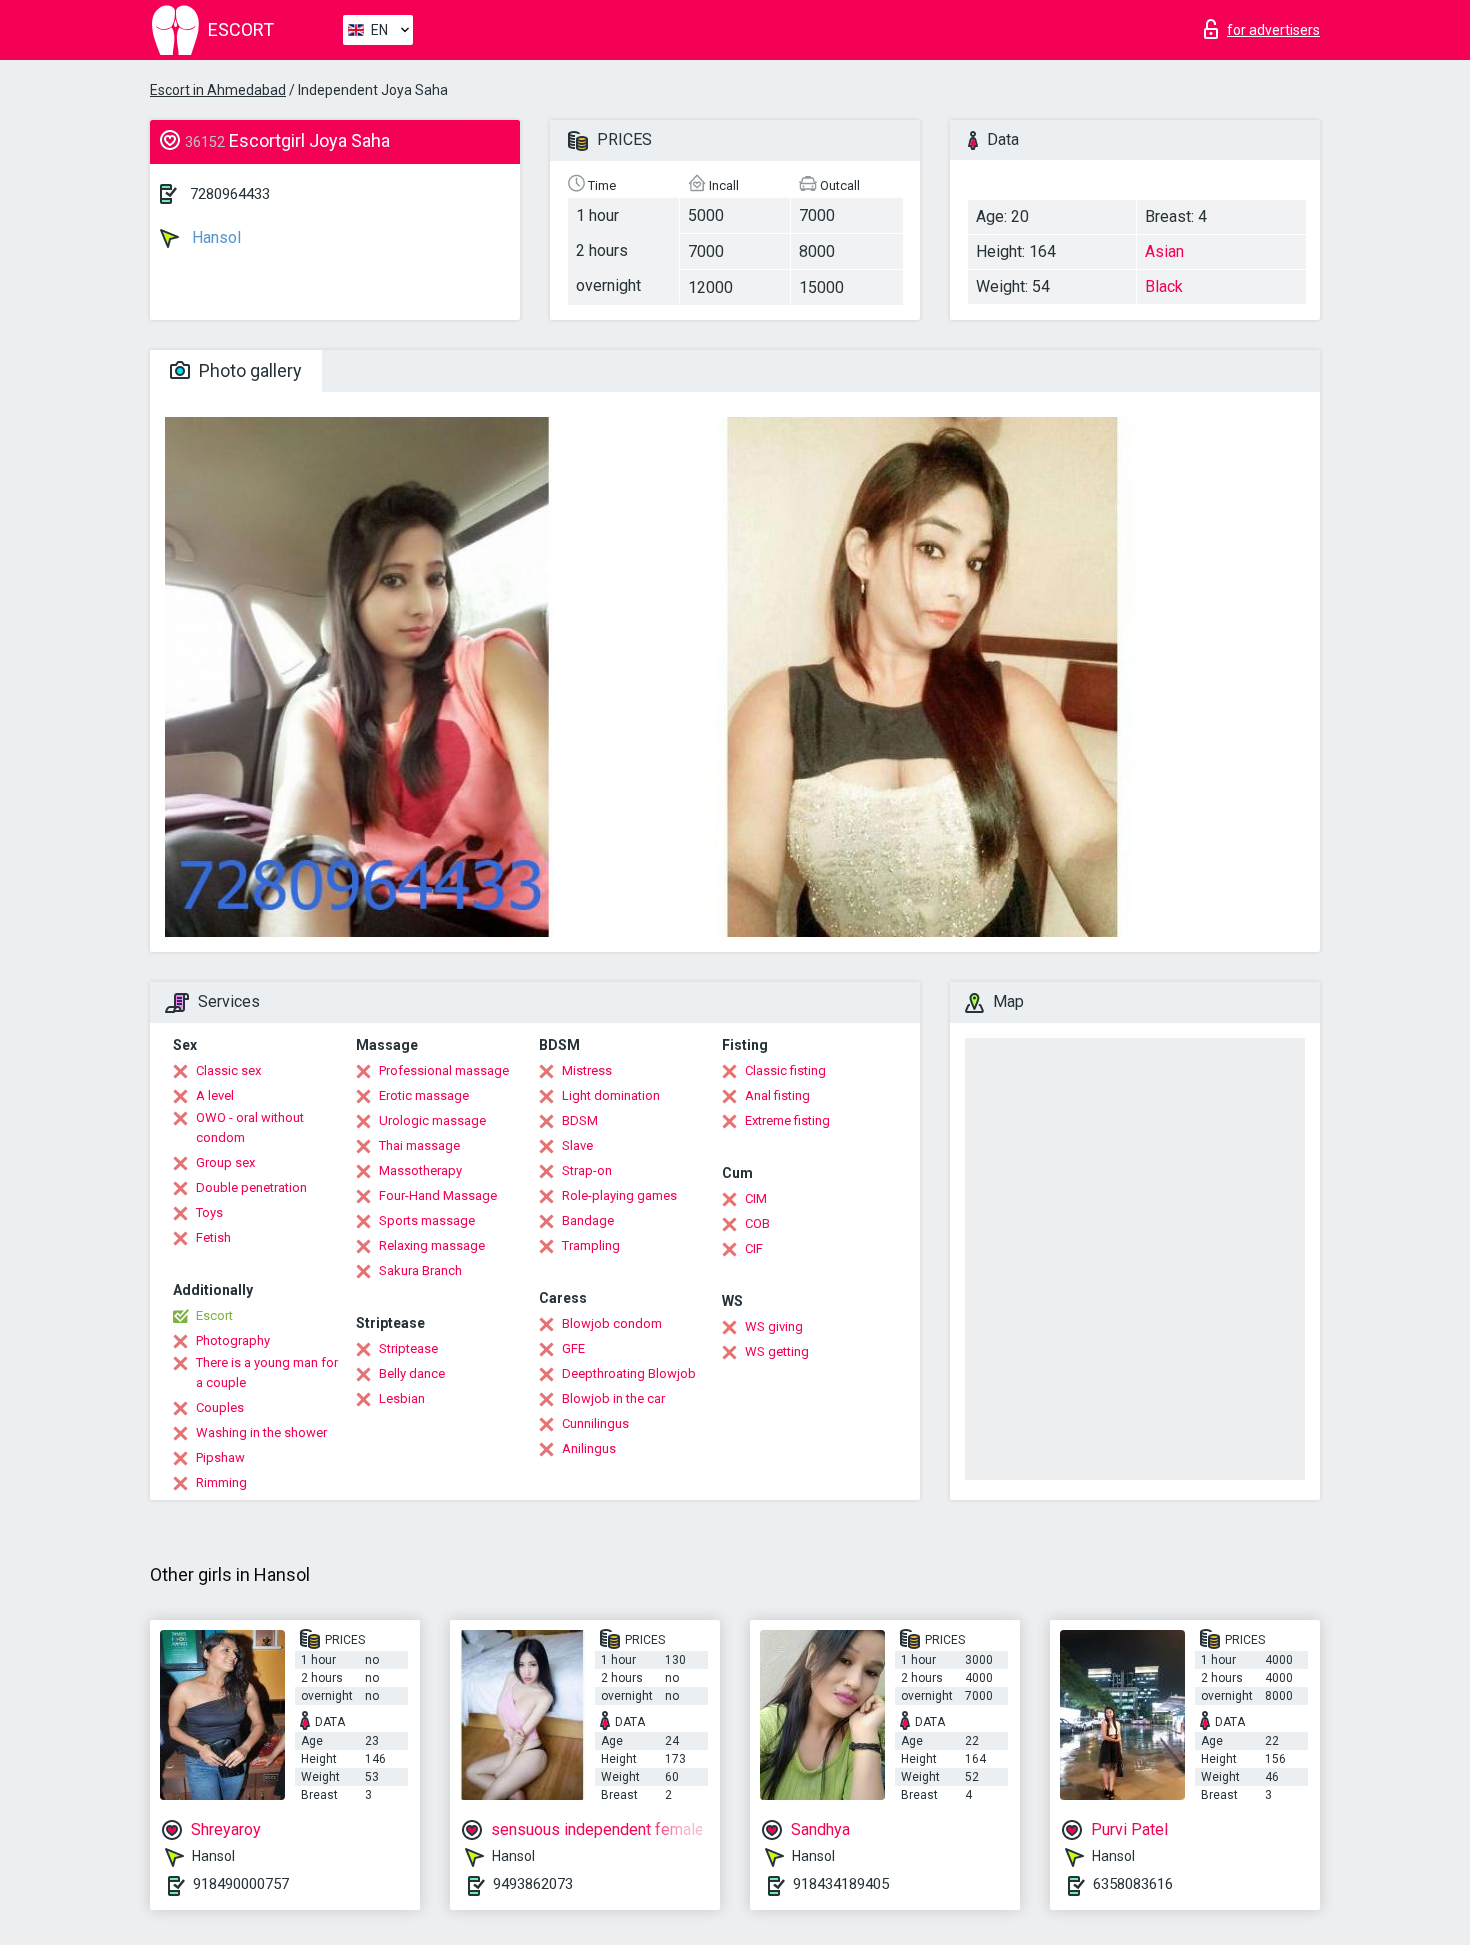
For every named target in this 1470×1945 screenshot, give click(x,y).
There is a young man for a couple (267, 1372)
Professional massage (444, 1070)
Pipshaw (220, 1457)
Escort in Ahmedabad (218, 90)
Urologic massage (432, 1120)
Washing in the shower (261, 1432)
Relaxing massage (432, 1245)
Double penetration (251, 1187)
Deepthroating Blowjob (629, 1373)
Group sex (225, 1162)
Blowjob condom (612, 1323)
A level (215, 1095)
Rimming (221, 1482)
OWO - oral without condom (250, 1127)
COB (757, 1223)
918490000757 (241, 1884)
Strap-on (587, 1170)
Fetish (213, 1237)
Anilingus (589, 1448)
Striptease (408, 1348)
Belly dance (412, 1373)
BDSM (580, 1120)
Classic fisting (785, 1070)
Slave (577, 1145)
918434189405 (841, 1884)
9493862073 (533, 1884)
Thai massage (419, 1145)
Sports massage (427, 1220)
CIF (754, 1248)
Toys (209, 1212)
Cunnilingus (595, 1423)
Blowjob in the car (613, 1398)
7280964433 (230, 194)
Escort (214, 1315)
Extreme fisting (787, 1120)
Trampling (591, 1245)
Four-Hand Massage (438, 1195)
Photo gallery (248, 370)
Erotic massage (424, 1095)
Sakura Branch (420, 1270)
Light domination (611, 1095)
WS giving (774, 1326)
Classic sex (228, 1070)
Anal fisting (777, 1095)
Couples (220, 1407)
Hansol (214, 237)
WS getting (777, 1351)
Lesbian (402, 1398)
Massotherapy (420, 1170)
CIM (756, 1198)
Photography (233, 1340)
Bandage (588, 1220)
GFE (573, 1348)
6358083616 (1133, 1884)
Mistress (587, 1070)
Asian (1164, 251)
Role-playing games (619, 1195)
